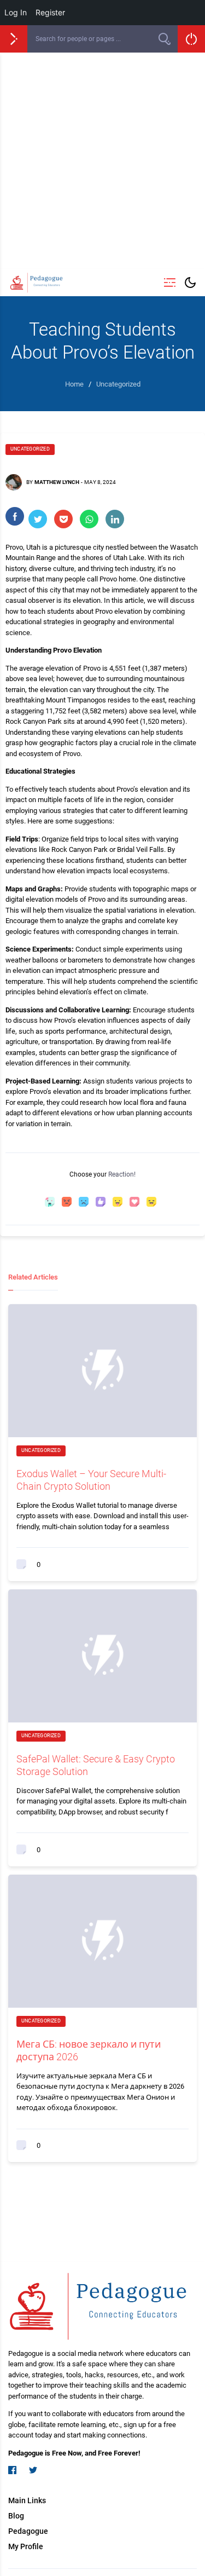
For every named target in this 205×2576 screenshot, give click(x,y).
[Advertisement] (102, 161)
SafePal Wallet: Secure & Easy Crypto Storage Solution (96, 1765)
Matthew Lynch (57, 482)
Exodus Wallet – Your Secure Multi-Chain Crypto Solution (91, 1480)
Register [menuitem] (50, 12)
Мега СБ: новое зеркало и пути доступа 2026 (89, 2050)
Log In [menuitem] (16, 12)
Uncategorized (30, 449)
